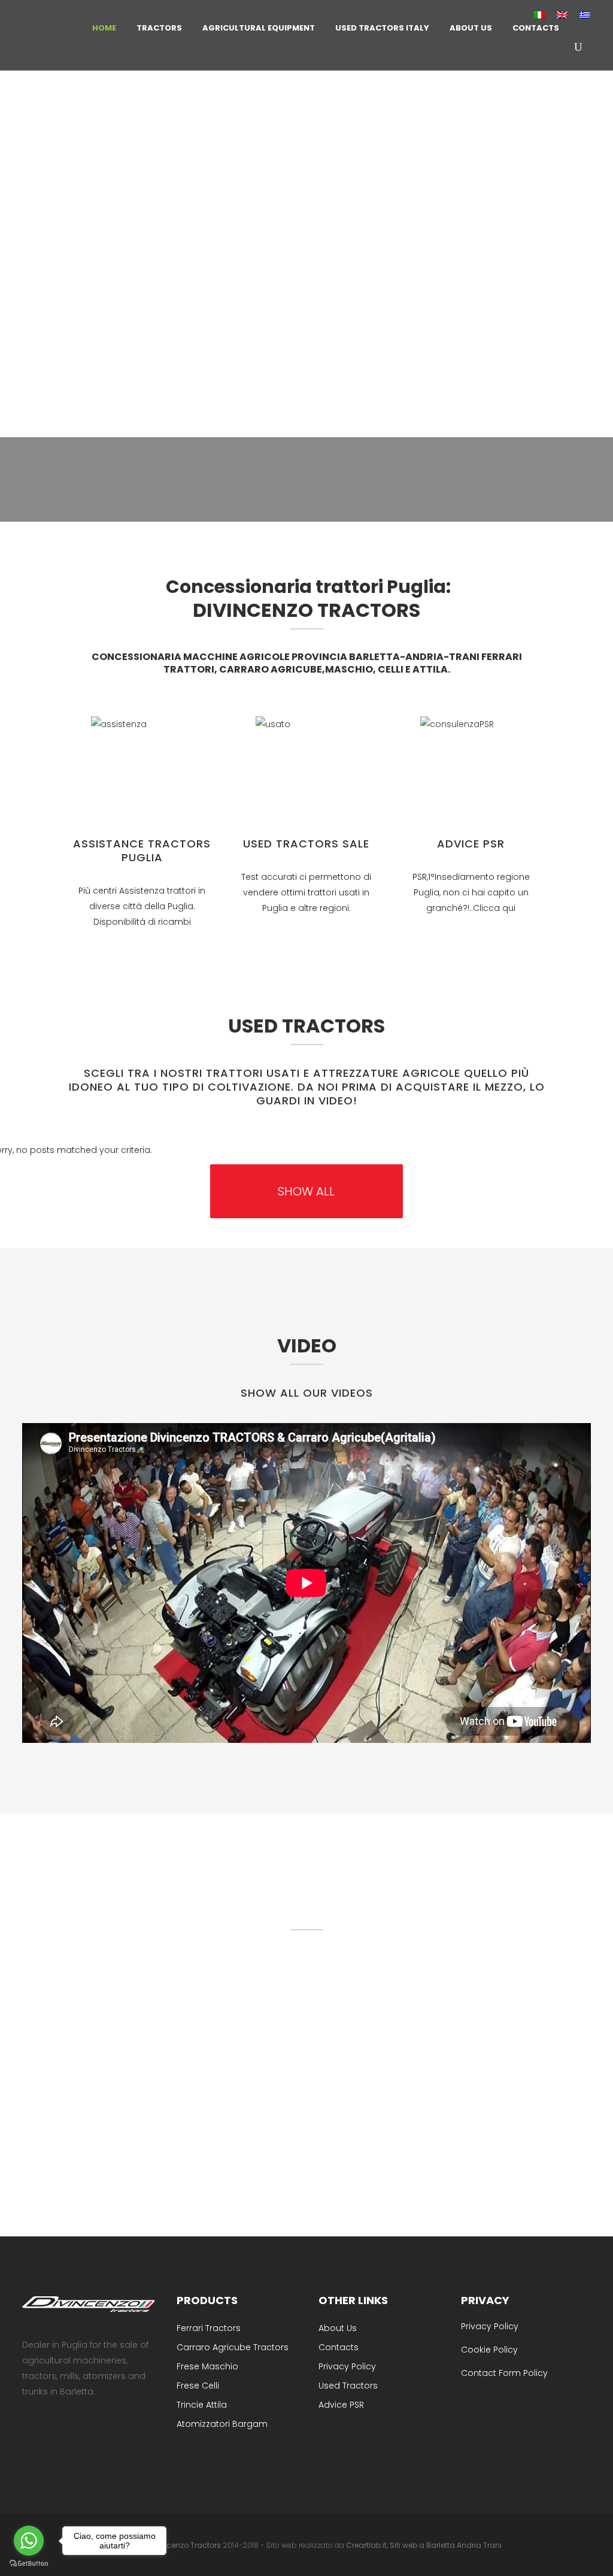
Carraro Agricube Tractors (233, 2347)
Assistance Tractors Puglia (142, 850)
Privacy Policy (347, 2366)
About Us (338, 2328)
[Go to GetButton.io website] (29, 2564)
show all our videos (307, 1393)
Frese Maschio (207, 2366)
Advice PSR (471, 844)
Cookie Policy (489, 2350)
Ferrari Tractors (209, 2328)
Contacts (339, 2347)
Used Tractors (348, 2386)
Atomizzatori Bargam (222, 2424)
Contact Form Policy (504, 2373)
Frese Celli (198, 2386)
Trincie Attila (202, 2405)
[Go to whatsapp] (29, 2541)
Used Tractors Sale (306, 844)
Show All (306, 1191)
